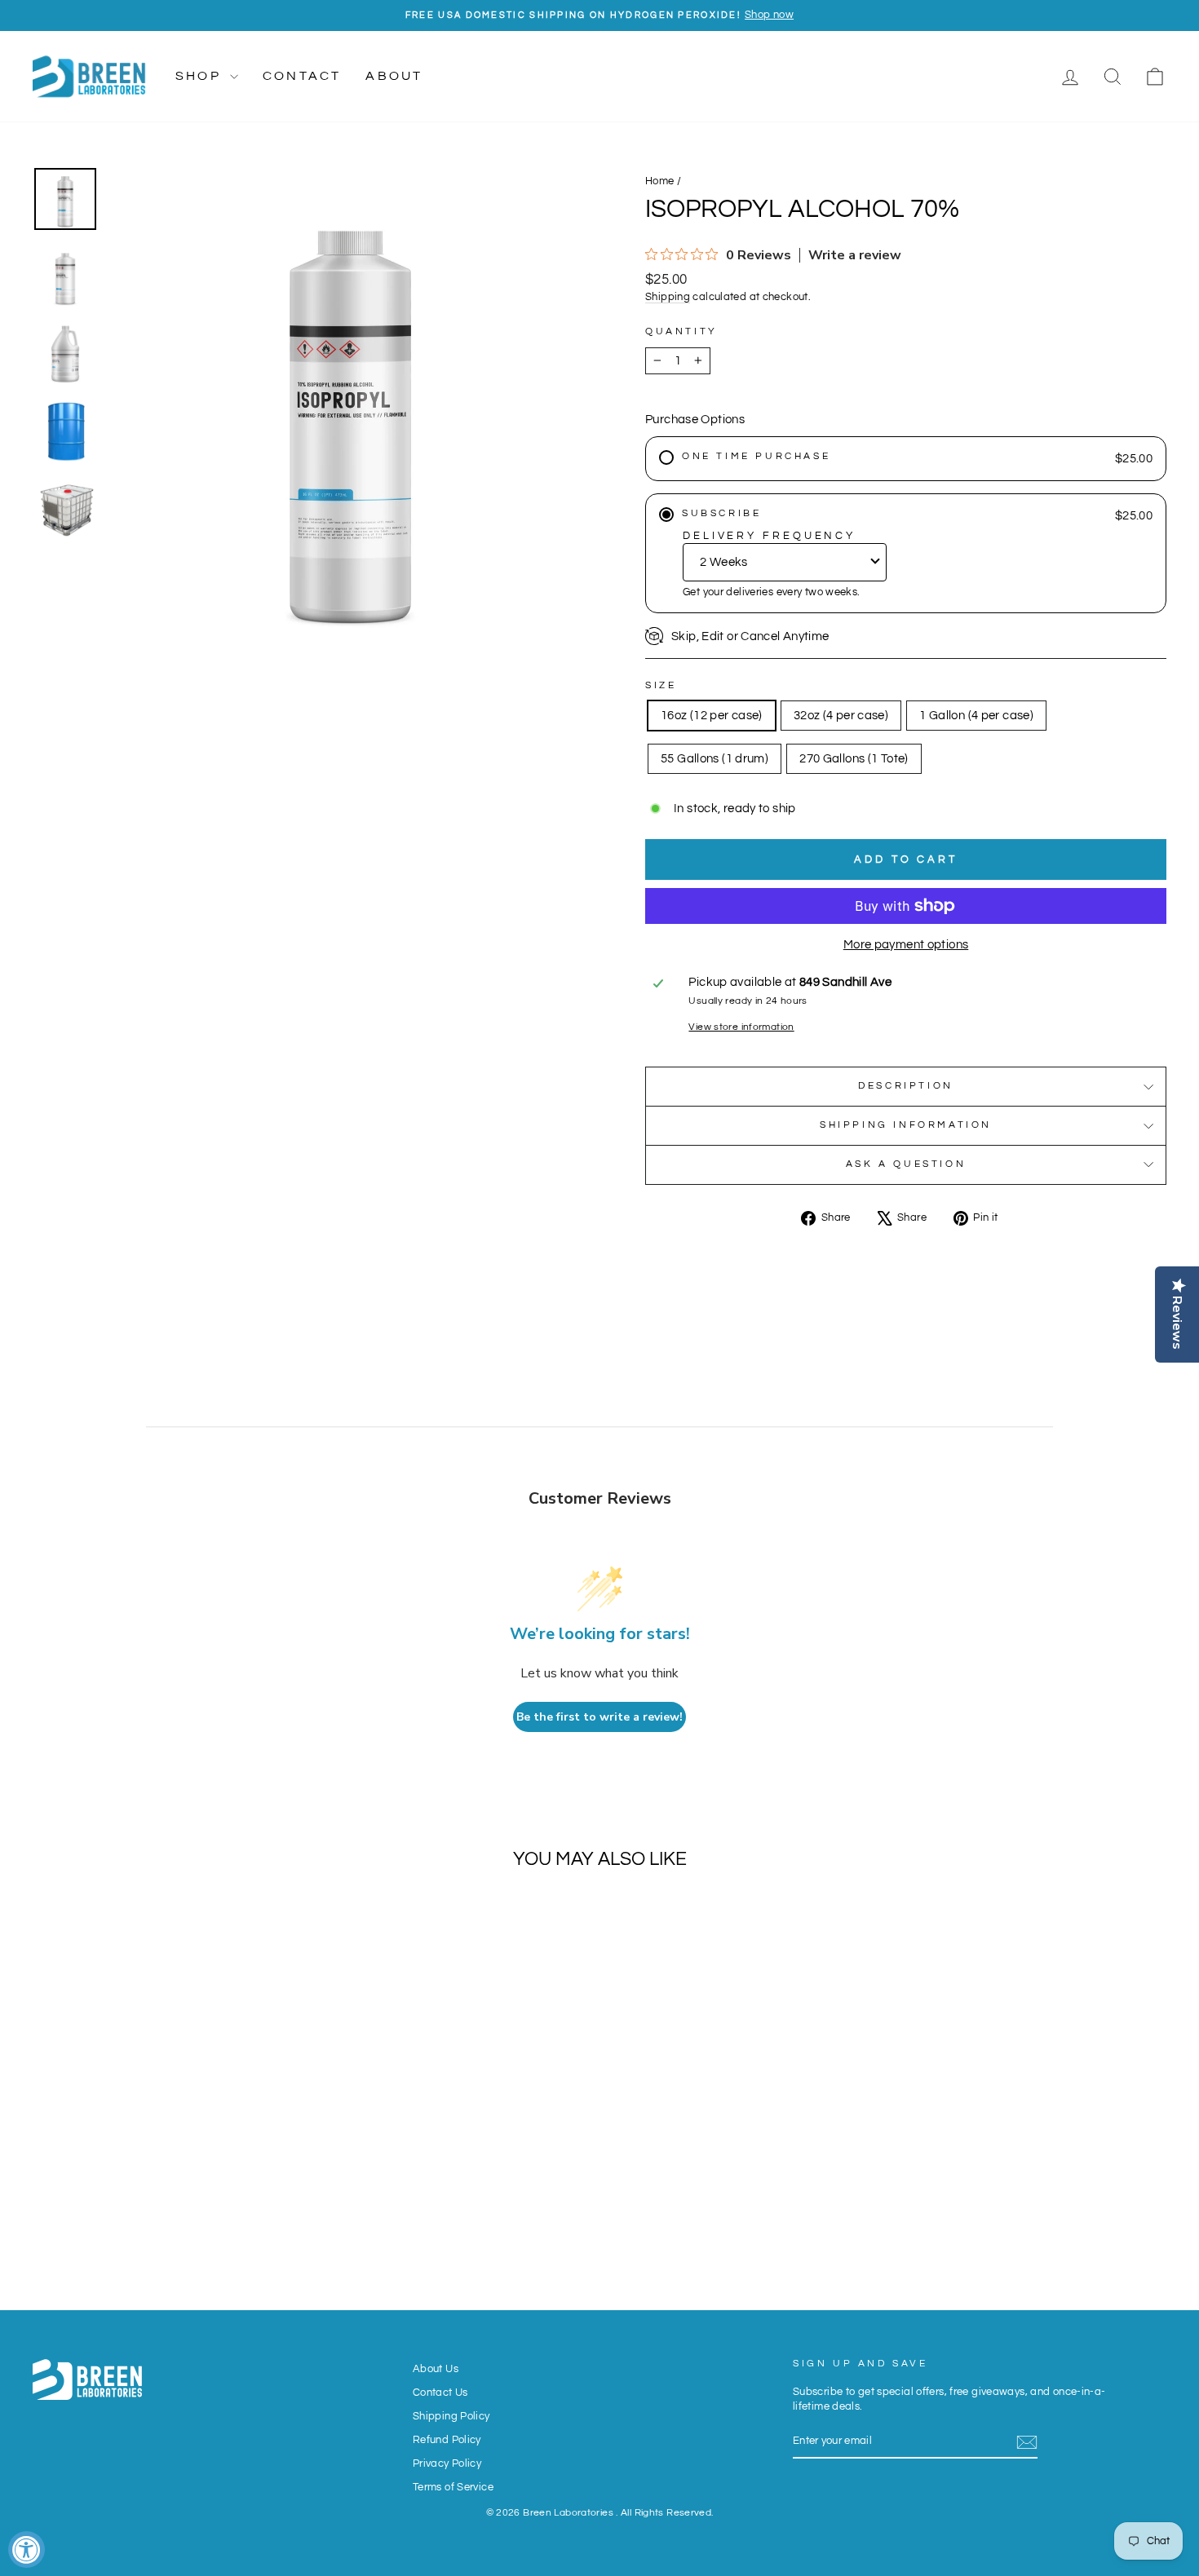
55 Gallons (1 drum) (715, 759)
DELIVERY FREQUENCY (769, 536)
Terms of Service (453, 2488)
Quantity (681, 331)
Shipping (668, 297)
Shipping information (906, 1125)
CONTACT (302, 76)
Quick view (167, 2161)
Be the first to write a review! (599, 1717)
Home (660, 181)
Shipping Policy (451, 2417)
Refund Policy (447, 2440)
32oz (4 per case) (841, 716)
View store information (741, 1027)
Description (906, 1086)
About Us (436, 2369)
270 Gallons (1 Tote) (854, 759)
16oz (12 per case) (712, 716)
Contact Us (440, 2393)
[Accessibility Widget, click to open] (27, 2549)
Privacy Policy (447, 2464)
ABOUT (394, 76)
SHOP (201, 76)
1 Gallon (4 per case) (976, 716)
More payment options (906, 945)
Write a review (855, 255)
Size (661, 685)
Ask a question (906, 1164)
